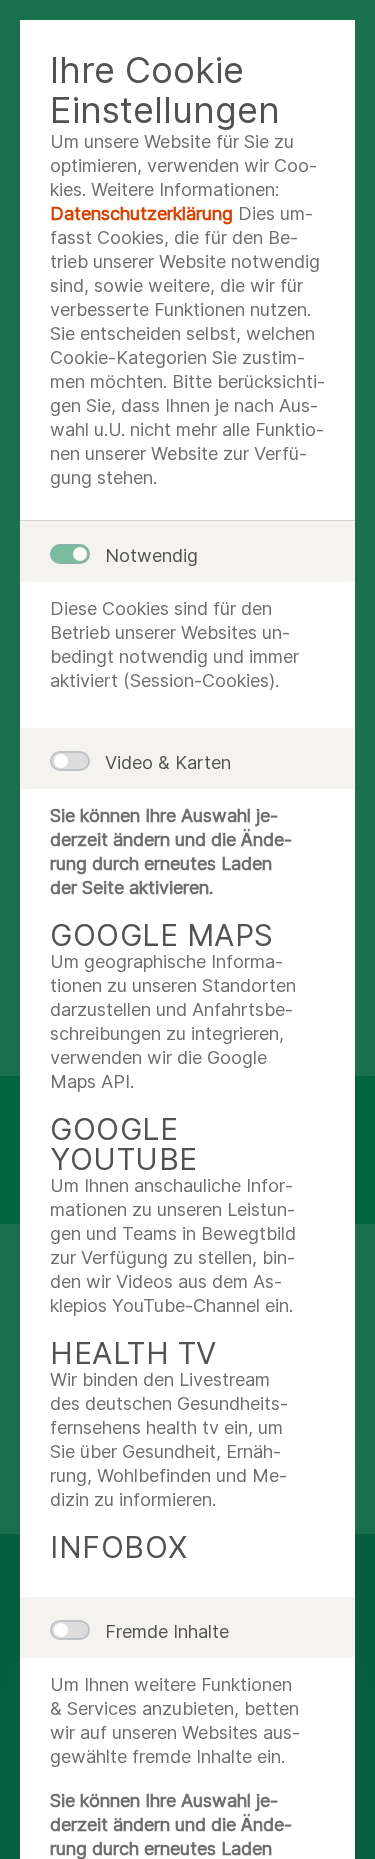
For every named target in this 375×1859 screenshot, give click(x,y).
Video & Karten (168, 762)
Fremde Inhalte (167, 1631)
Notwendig (151, 555)
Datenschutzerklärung (141, 213)
